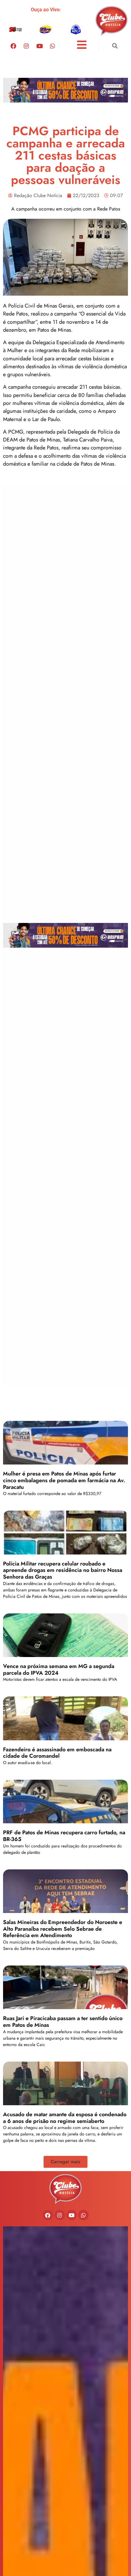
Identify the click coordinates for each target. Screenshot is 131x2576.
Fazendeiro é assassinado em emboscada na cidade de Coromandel (57, 1753)
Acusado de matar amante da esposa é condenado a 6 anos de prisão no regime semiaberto (65, 2118)
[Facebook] (13, 46)
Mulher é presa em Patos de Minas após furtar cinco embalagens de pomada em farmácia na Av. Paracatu (64, 1480)
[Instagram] (26, 46)
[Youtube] (39, 46)
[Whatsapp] (52, 46)
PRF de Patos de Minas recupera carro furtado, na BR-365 (64, 1836)
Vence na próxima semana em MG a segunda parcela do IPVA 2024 (59, 1670)
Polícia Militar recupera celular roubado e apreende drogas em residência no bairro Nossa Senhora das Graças (63, 1570)
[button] (115, 46)
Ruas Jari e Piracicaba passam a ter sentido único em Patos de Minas (63, 2022)
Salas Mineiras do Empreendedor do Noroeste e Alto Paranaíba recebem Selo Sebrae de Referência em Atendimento (63, 1929)
